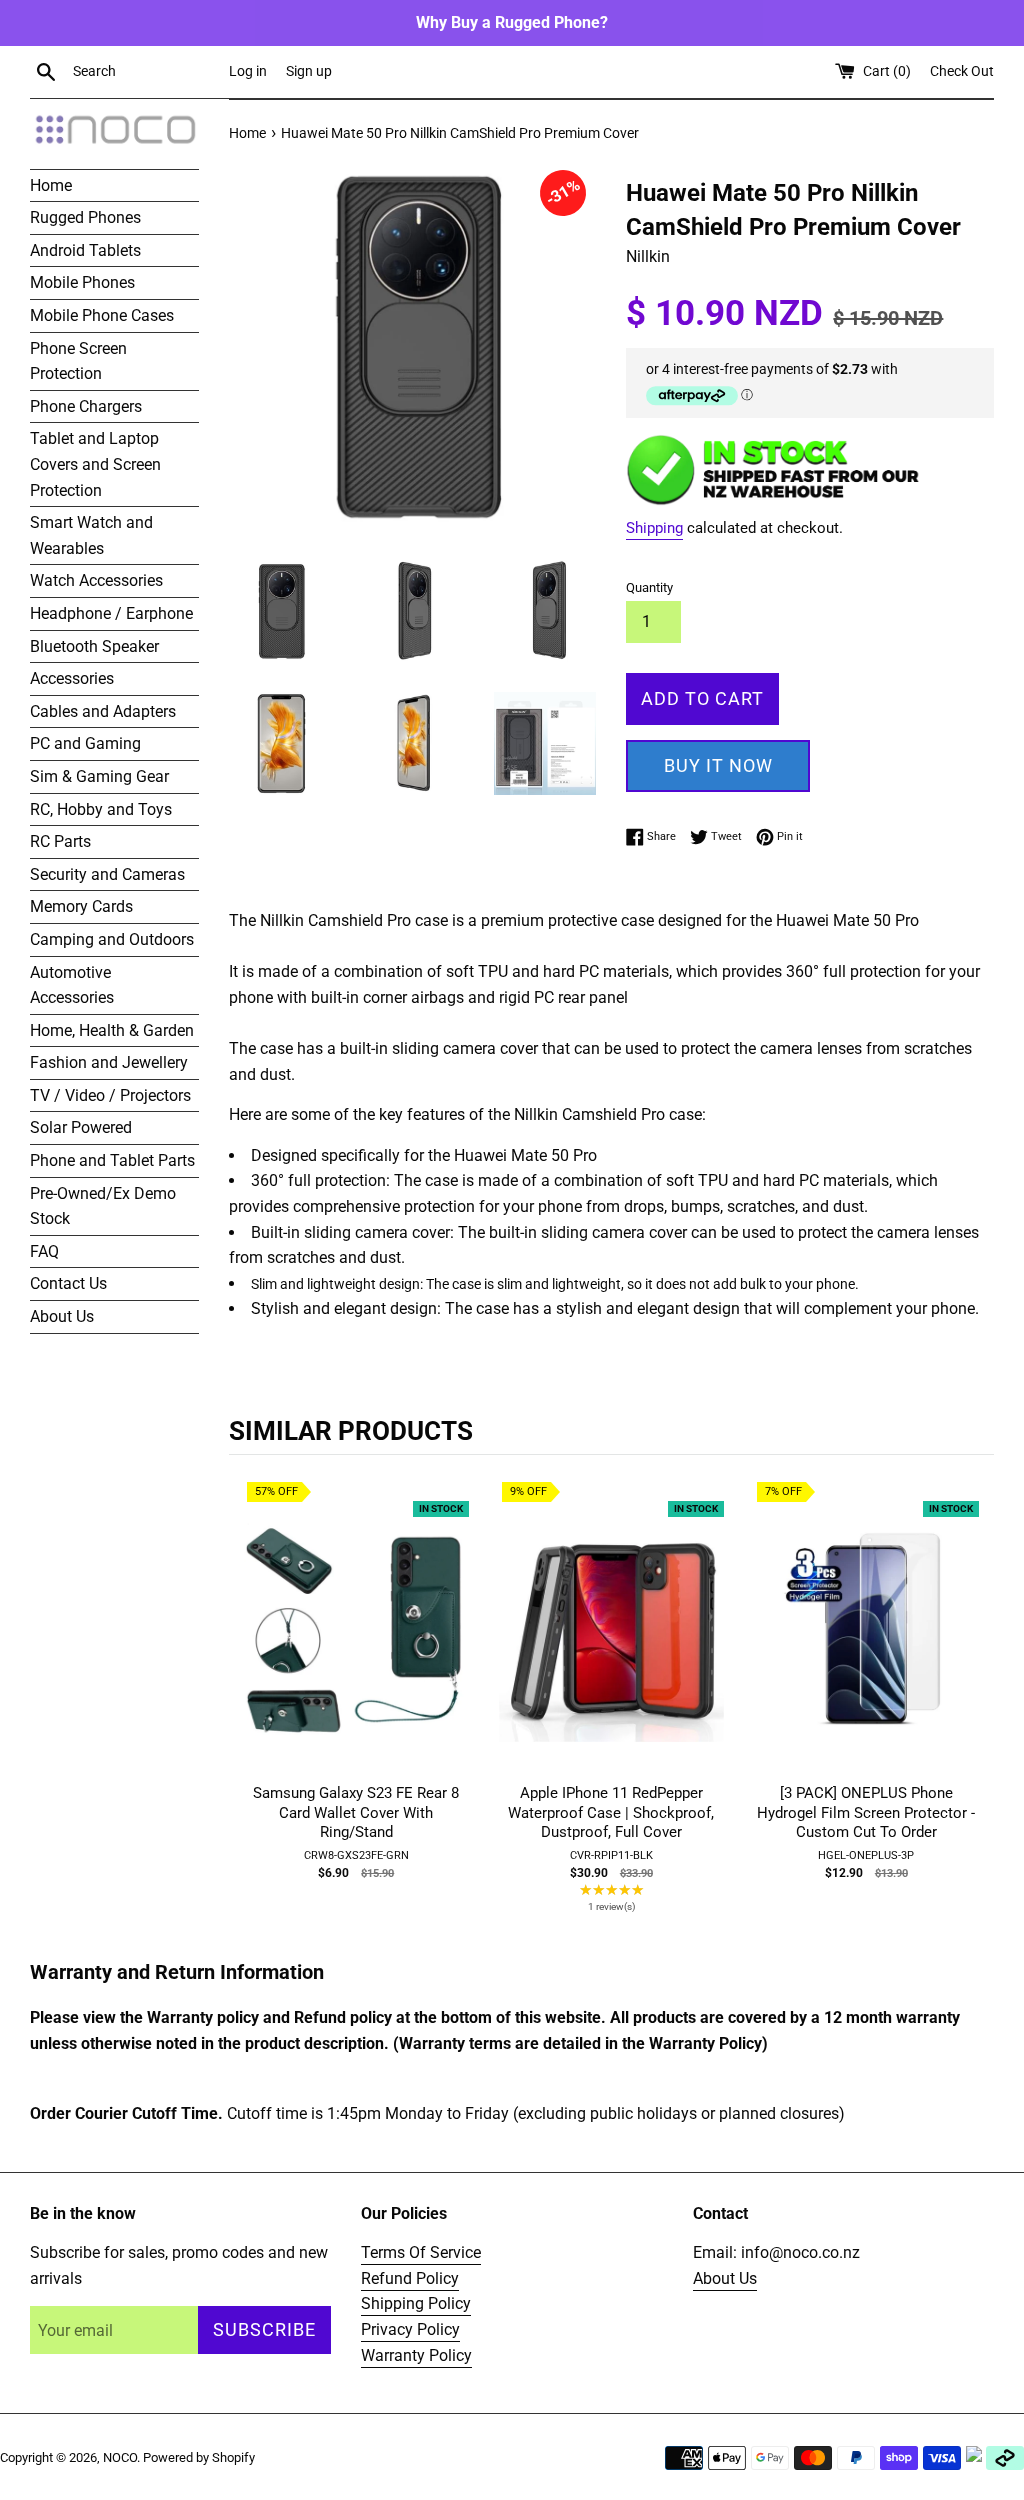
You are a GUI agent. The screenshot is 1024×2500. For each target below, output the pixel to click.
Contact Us (68, 1283)
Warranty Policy (416, 2355)
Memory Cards (81, 906)
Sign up (309, 71)
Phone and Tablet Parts (112, 1160)
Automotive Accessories (72, 985)
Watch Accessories (96, 580)
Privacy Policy (410, 2329)
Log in (248, 71)
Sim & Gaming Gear (99, 776)
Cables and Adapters (103, 711)
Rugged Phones (85, 217)
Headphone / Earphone (111, 613)
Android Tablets (85, 250)
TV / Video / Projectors (110, 1095)
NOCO (120, 2457)
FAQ (44, 1251)
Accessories (72, 678)
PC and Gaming (85, 743)
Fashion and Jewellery (109, 1062)
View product (356, 1649)
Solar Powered (81, 1127)
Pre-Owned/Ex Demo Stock (103, 1206)
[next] (974, 1710)
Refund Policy (410, 2278)
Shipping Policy (416, 2303)
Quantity (649, 587)
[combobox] (146, 72)
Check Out (962, 71)
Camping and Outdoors (112, 939)
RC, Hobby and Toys (101, 809)
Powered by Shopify (199, 2457)
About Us (62, 1316)
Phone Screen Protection (78, 361)
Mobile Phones (82, 282)
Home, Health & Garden (112, 1030)
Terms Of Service (421, 2252)
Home (51, 185)
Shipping (654, 528)
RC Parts (60, 841)
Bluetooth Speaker (94, 646)
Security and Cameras (107, 874)
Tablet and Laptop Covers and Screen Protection (95, 464)
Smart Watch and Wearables (91, 535)
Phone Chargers (86, 406)
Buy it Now (718, 765)
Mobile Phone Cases (102, 315)
